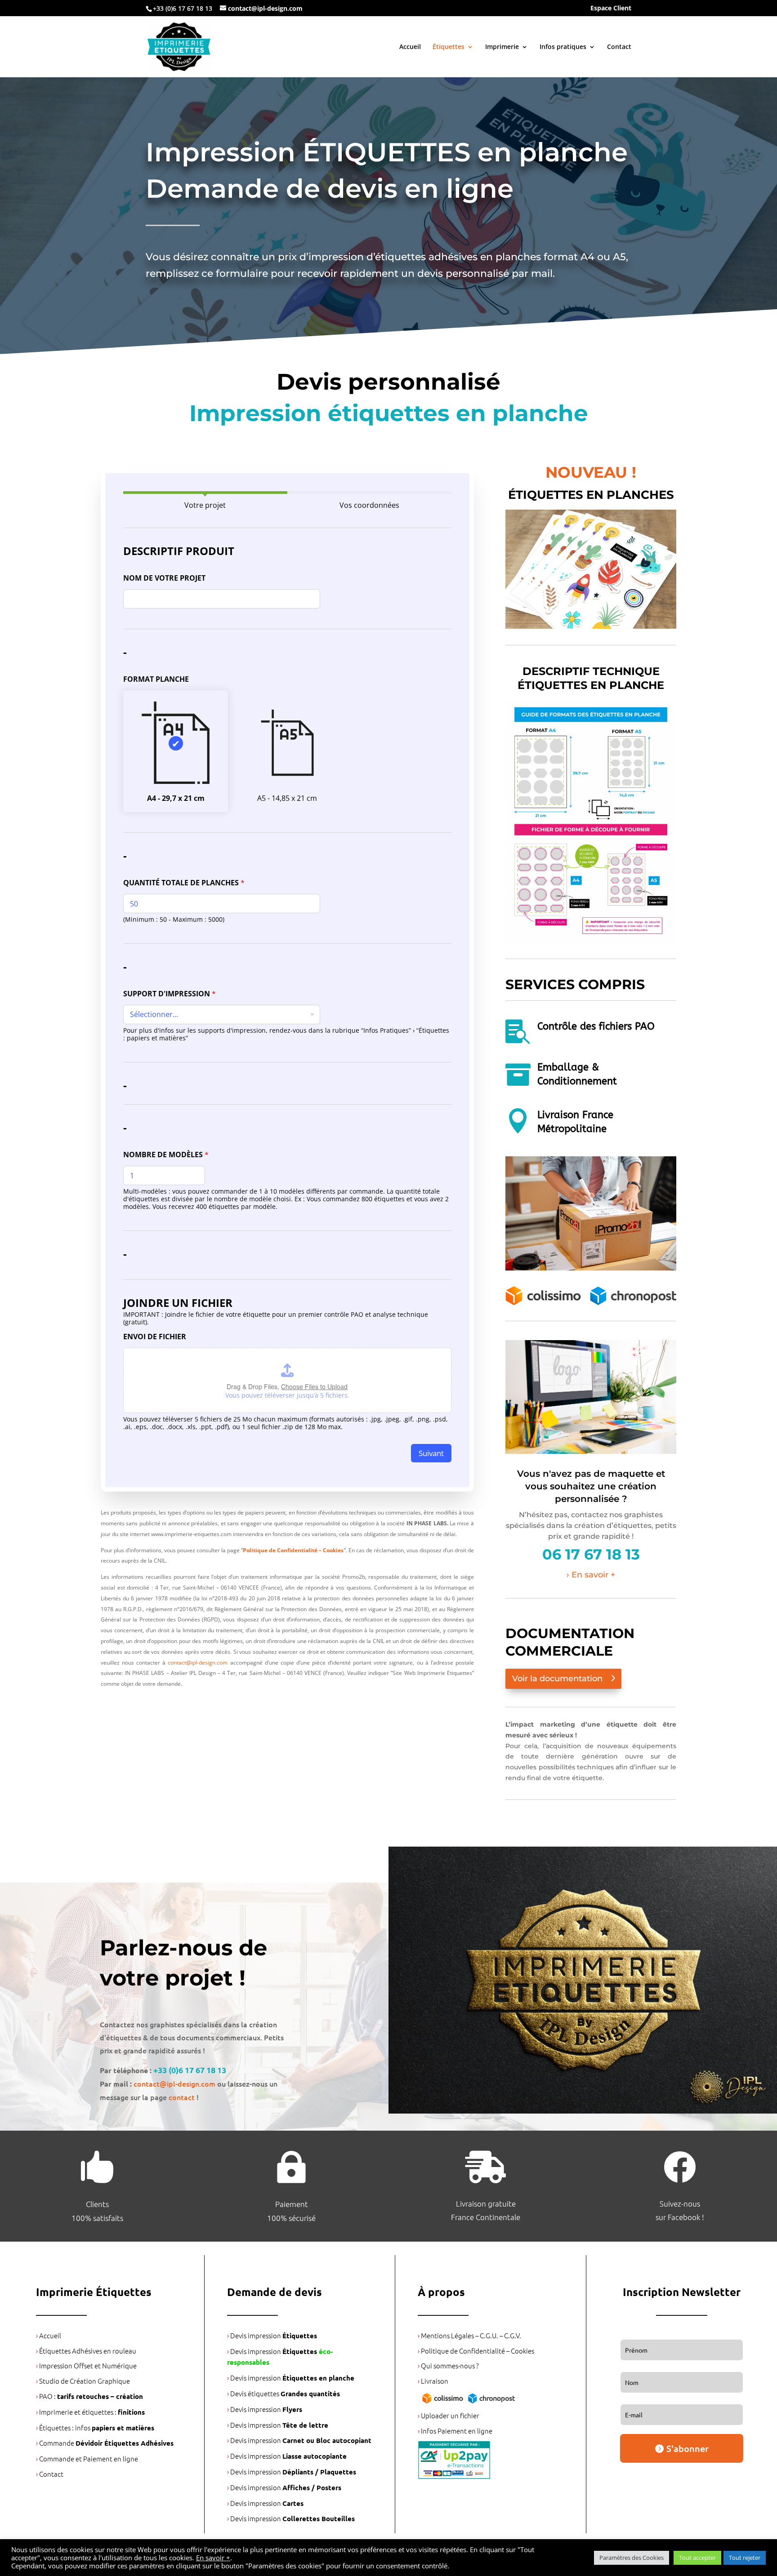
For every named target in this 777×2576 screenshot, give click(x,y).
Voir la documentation (557, 1679)
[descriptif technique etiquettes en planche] (591, 940)
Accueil (410, 47)
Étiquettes (449, 47)
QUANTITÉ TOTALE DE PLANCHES (184, 883)
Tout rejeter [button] (745, 2558)
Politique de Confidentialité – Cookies (293, 1550)
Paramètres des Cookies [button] (632, 2558)
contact (182, 2097)
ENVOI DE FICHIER (155, 1337)
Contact (619, 47)
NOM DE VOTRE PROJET (164, 578)
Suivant (431, 1453)
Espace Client (611, 9)
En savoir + (213, 2558)
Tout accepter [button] (697, 2558)
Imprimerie (502, 47)
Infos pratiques (563, 47)
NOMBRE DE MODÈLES (166, 1155)
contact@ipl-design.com (198, 1663)
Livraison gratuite (486, 2203)
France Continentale (486, 2217)
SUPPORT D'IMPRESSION (170, 994)
